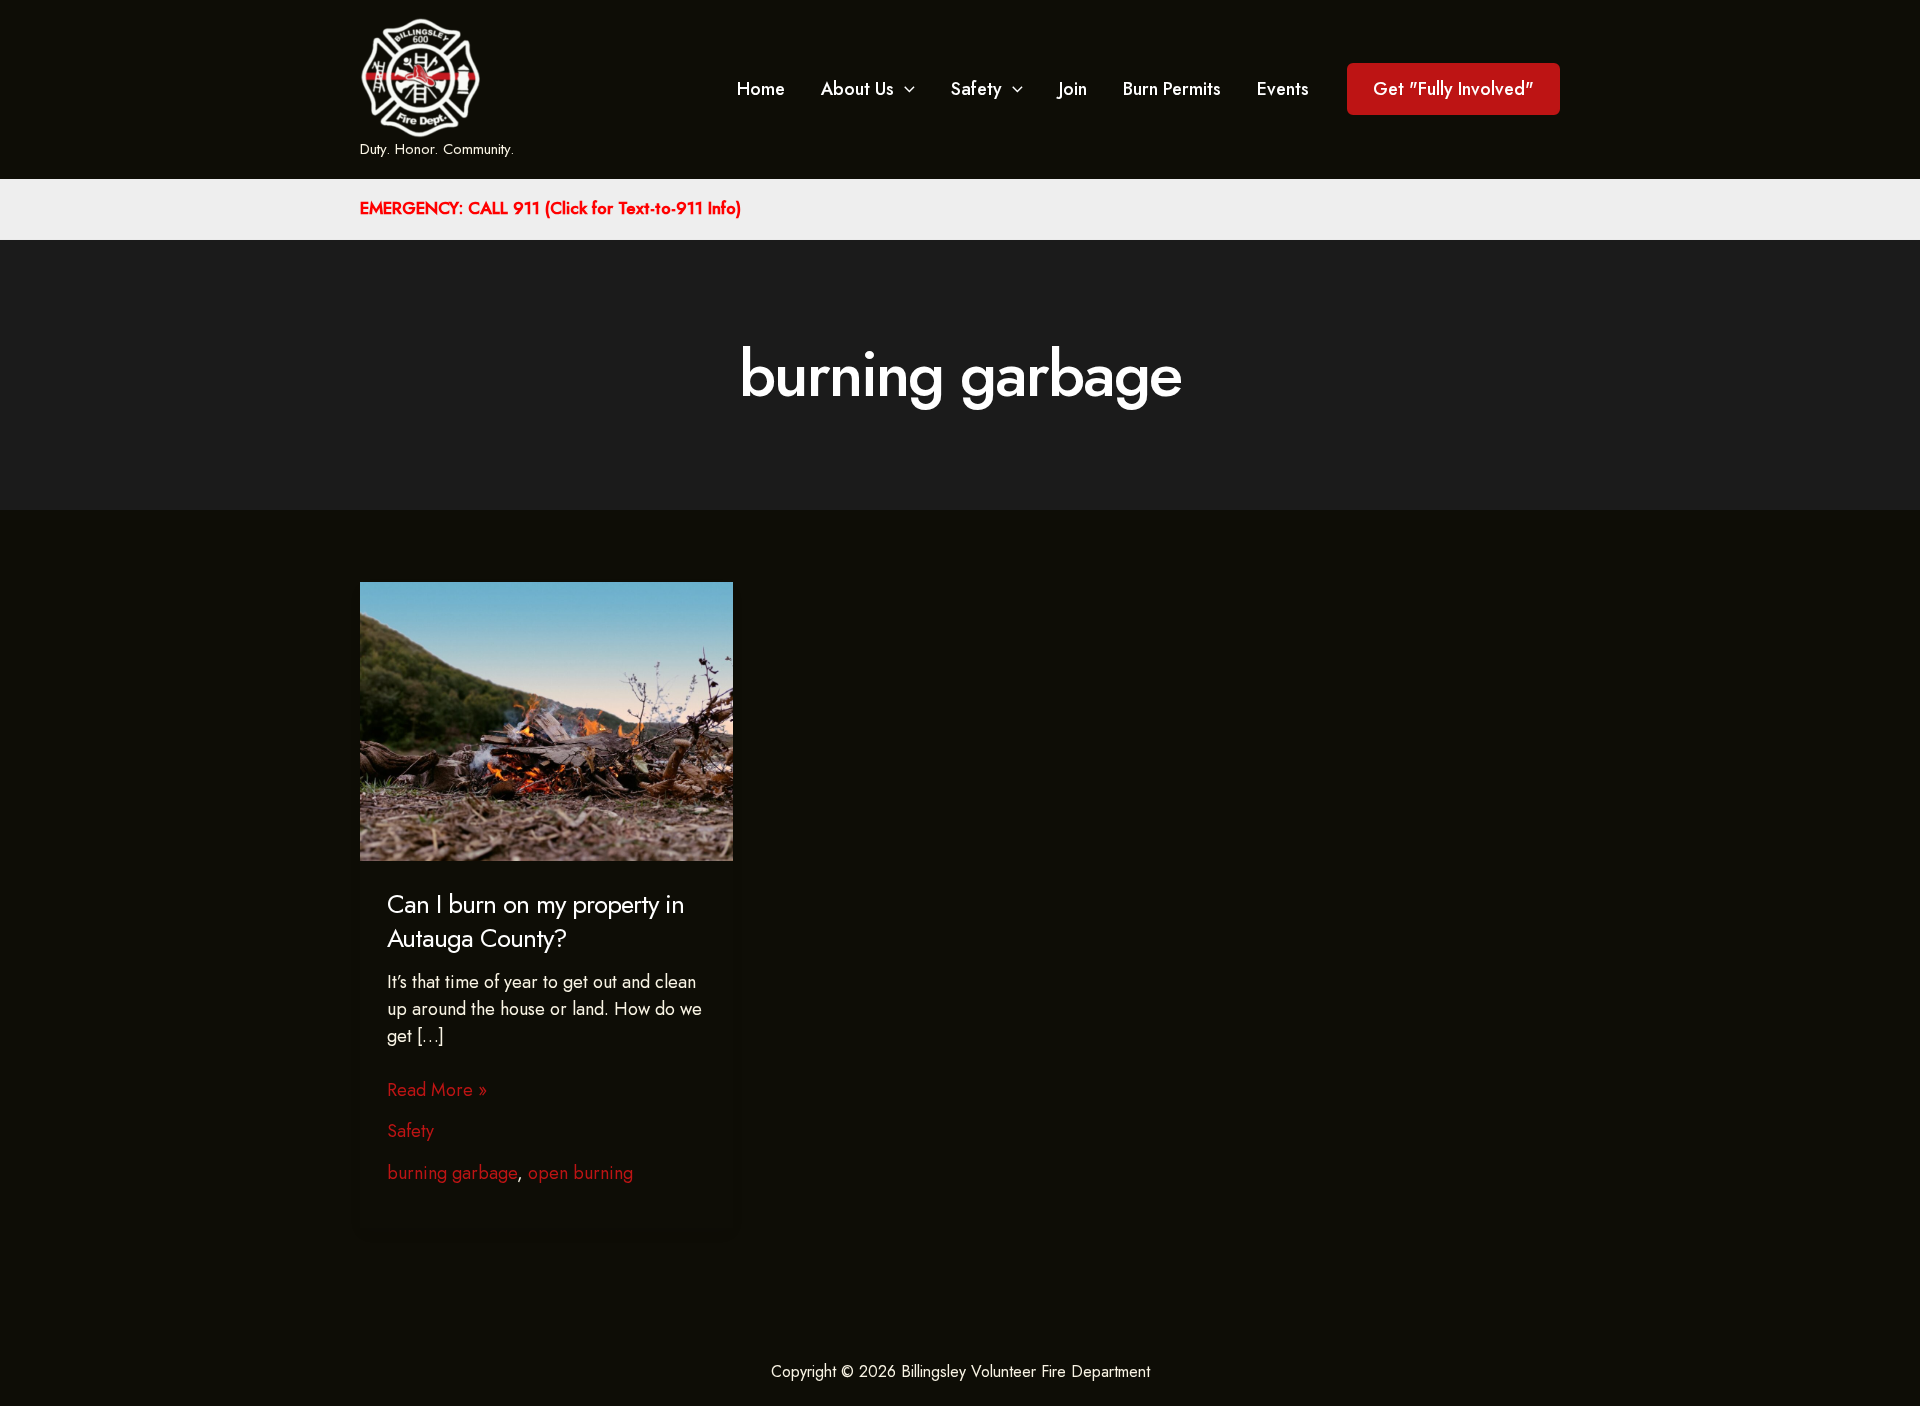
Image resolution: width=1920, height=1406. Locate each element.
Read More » (437, 1090)
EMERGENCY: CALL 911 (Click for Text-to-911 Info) (550, 208)
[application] (904, 89)
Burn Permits (1172, 89)
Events (1283, 89)
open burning (580, 1173)
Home (761, 89)
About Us (857, 89)
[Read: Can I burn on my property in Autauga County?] (546, 720)
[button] (1453, 89)
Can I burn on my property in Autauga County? (535, 921)
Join (1073, 89)
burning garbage (452, 1173)
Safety (976, 89)
